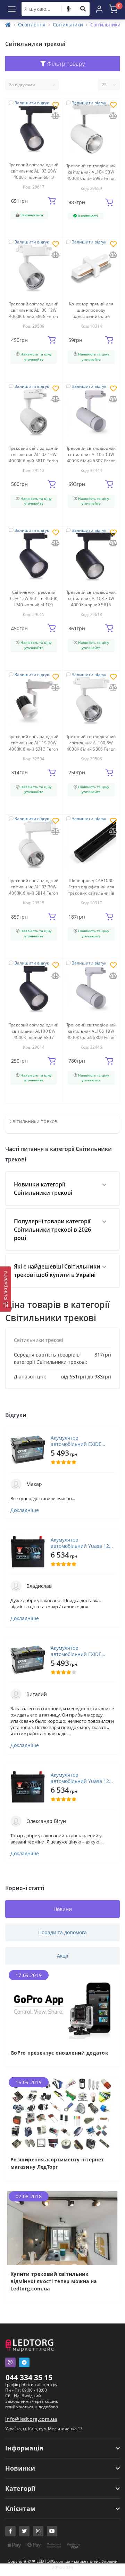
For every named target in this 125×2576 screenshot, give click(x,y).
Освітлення (32, 25)
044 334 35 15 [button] (29, 2377)
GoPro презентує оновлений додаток (59, 2053)
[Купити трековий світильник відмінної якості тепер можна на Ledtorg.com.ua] (62, 2228)
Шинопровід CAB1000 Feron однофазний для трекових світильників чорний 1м (91, 890)
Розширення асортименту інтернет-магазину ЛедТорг (58, 2163)
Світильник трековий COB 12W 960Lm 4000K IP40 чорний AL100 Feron (34, 602)
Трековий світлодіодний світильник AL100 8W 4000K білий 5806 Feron (91, 743)
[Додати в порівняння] (56, 116)
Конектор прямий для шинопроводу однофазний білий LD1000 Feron (91, 313)
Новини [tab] (63, 1909)
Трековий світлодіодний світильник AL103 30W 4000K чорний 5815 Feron (91, 602)
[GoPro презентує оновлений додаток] (62, 2006)
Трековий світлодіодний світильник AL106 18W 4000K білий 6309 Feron (91, 1031)
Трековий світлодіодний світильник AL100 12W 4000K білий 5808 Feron (34, 310)
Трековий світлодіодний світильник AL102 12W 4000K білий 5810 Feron (34, 454)
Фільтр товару (65, 64)
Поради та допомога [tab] (62, 1932)
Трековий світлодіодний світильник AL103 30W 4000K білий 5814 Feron (34, 887)
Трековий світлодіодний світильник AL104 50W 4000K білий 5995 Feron (91, 172)
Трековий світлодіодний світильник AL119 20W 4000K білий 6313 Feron (34, 743)
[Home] (8, 25)
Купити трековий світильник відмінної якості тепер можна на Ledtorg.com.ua (53, 2281)
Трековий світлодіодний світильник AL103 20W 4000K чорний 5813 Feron (34, 174)
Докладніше (25, 1510)
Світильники (68, 25)
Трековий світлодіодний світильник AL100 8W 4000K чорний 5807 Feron (34, 1034)
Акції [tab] (63, 1956)
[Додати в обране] (56, 106)
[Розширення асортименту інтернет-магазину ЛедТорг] (62, 2113)
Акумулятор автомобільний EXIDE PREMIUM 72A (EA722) (76, 1441)
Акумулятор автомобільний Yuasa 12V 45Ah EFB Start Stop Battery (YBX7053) (83, 1543)
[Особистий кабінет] (99, 9)
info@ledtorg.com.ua (31, 2419)
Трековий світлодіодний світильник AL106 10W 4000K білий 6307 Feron (91, 454)
